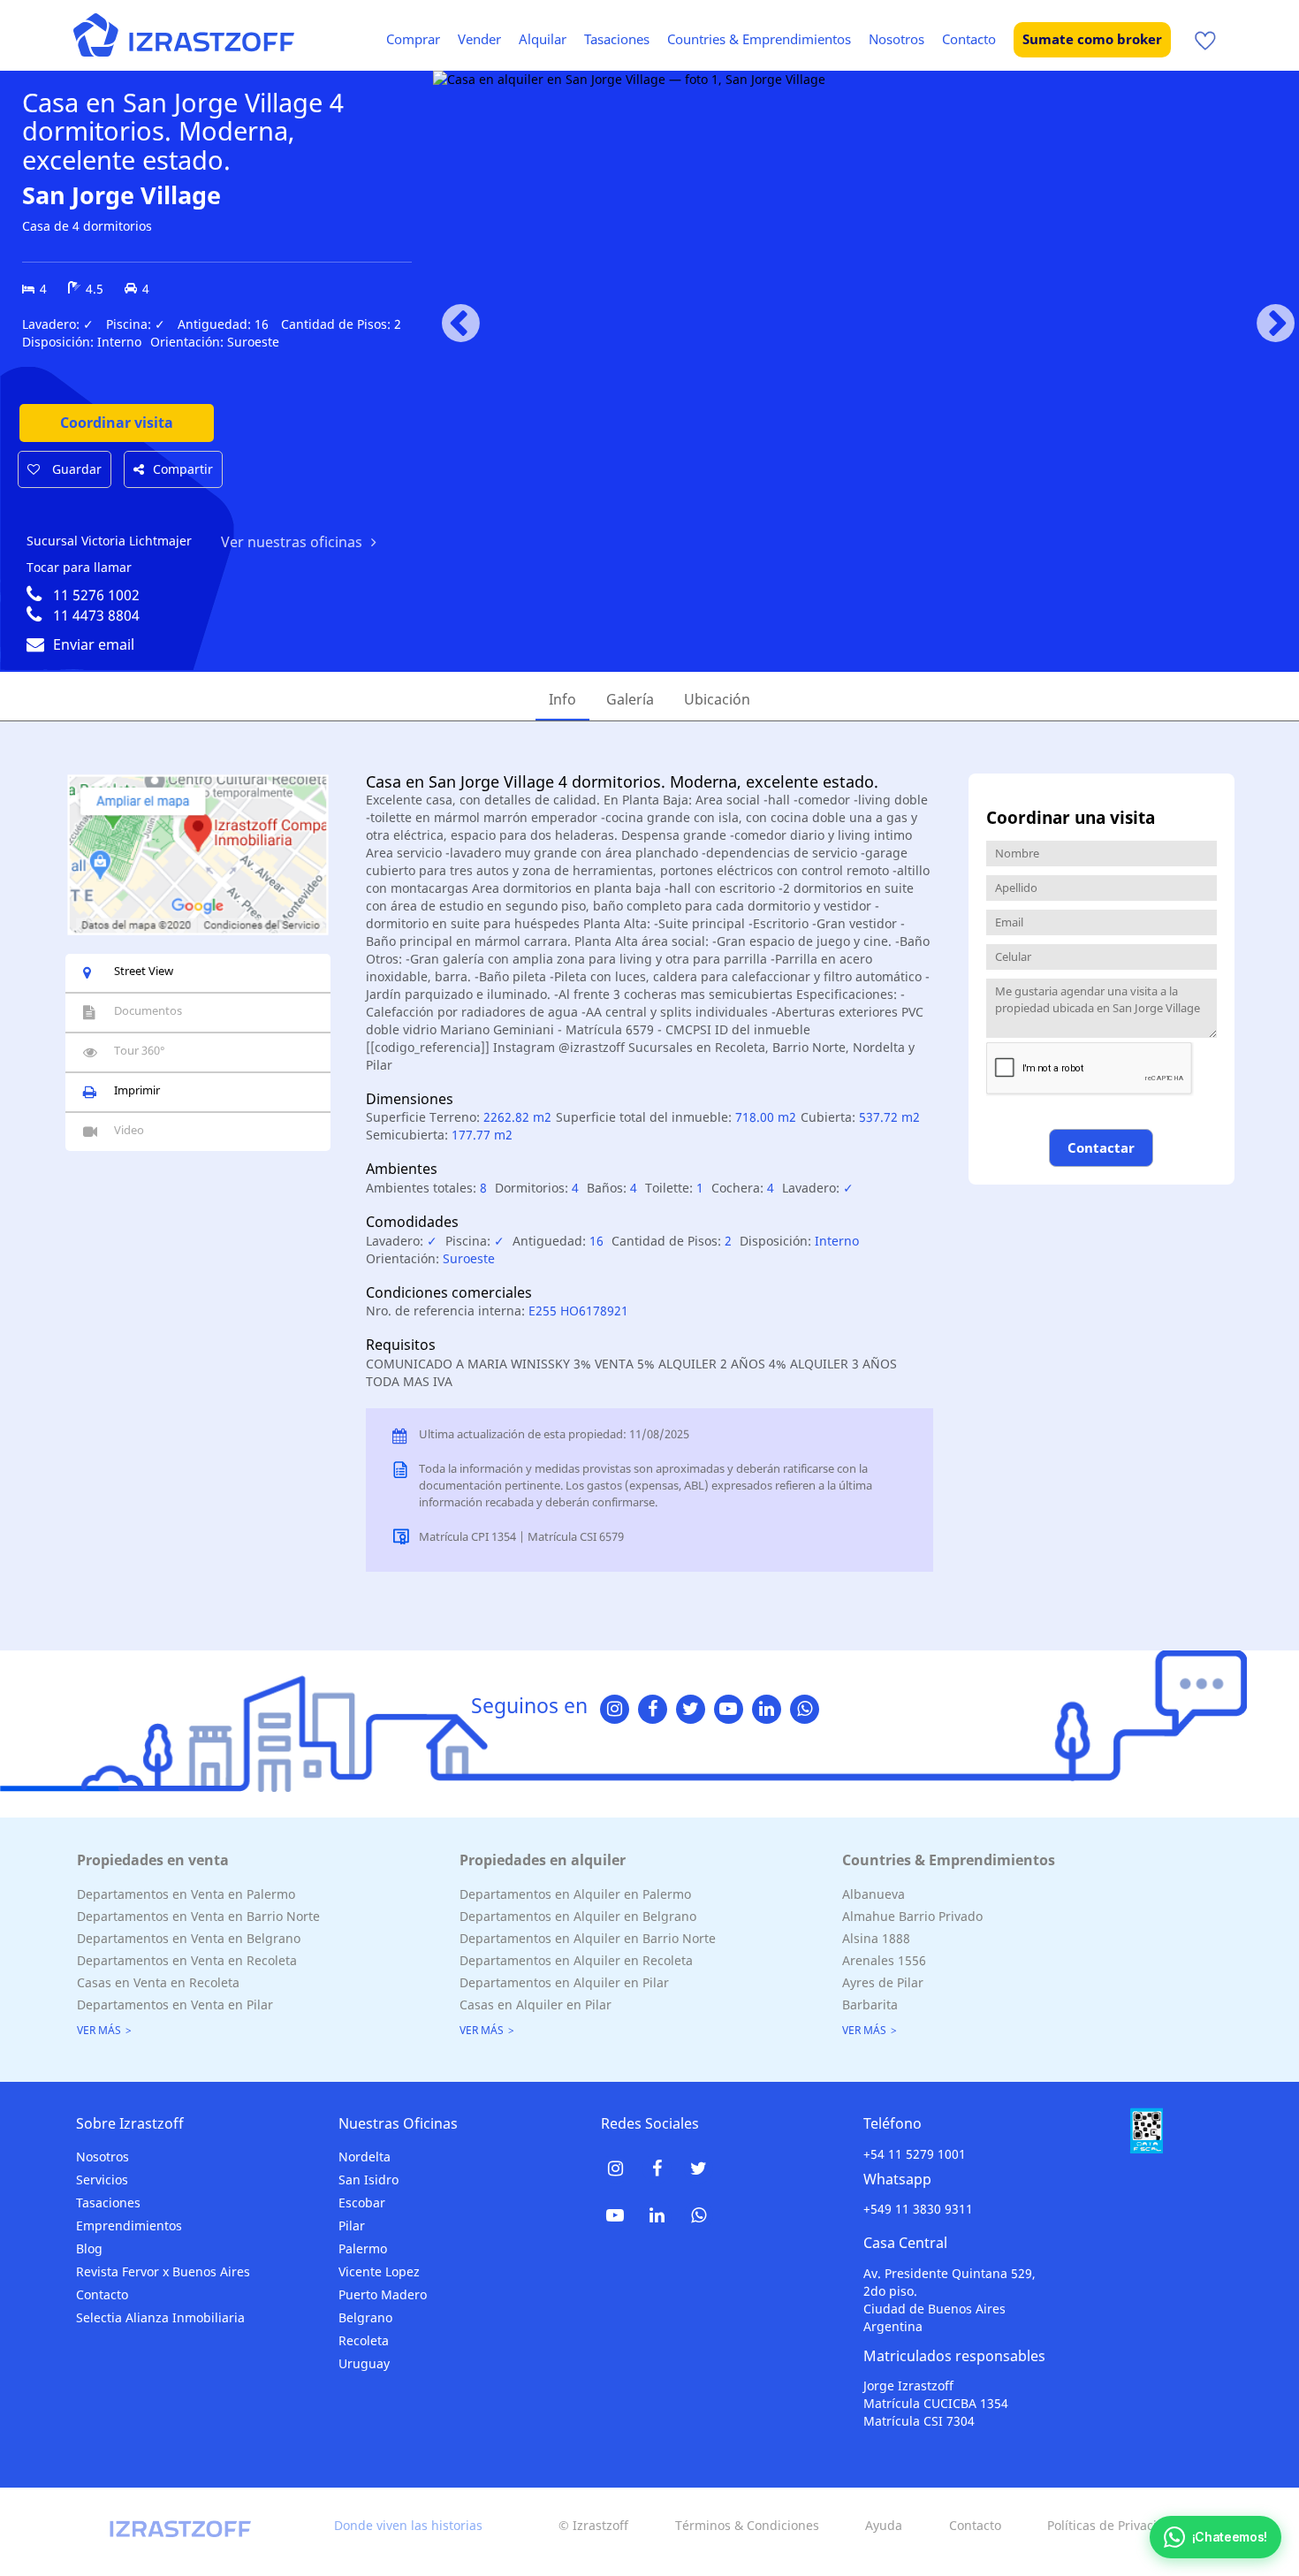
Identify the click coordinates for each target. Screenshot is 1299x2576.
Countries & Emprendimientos (759, 39)
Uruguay (364, 2363)
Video (129, 1130)
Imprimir (137, 1090)
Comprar (413, 39)
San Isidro (368, 2180)
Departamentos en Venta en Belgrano (189, 1938)
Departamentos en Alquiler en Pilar (564, 1982)
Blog (89, 2248)
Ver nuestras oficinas (292, 542)
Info (562, 699)
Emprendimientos (129, 2225)
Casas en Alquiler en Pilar (536, 2004)
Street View (144, 971)
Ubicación (717, 699)
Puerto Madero (383, 2294)
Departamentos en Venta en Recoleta (187, 1960)
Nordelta (365, 2157)
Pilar (352, 2225)
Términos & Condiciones (747, 2525)
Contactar (1101, 1147)
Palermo (363, 2248)
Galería (630, 699)
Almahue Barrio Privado (912, 1916)
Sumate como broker (1092, 39)
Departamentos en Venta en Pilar (175, 2004)
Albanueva (874, 1894)
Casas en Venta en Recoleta (158, 1982)
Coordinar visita (117, 423)
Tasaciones (617, 39)
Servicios (102, 2180)
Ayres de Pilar (883, 1982)
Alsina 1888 (876, 1938)
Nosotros (896, 39)
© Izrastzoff (593, 2525)
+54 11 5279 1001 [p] (915, 2154)
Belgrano (365, 2317)
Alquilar (543, 39)
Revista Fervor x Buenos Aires (163, 2271)
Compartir (183, 469)
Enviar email (94, 644)
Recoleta (364, 2340)
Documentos (148, 1010)
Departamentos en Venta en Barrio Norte (198, 1916)
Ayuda (884, 2525)
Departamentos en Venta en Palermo (186, 1894)
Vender (479, 39)
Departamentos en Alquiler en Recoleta (576, 1960)
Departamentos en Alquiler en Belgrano (578, 1916)
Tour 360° (140, 1050)
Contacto (969, 39)
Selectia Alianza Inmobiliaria (160, 2317)
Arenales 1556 (884, 1960)
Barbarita (870, 2004)
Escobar (362, 2203)
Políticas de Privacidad (1113, 2525)
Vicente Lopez (379, 2271)
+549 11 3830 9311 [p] (918, 2209)
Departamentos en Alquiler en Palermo (575, 1894)
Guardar (75, 469)
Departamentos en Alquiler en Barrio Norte (588, 1938)
